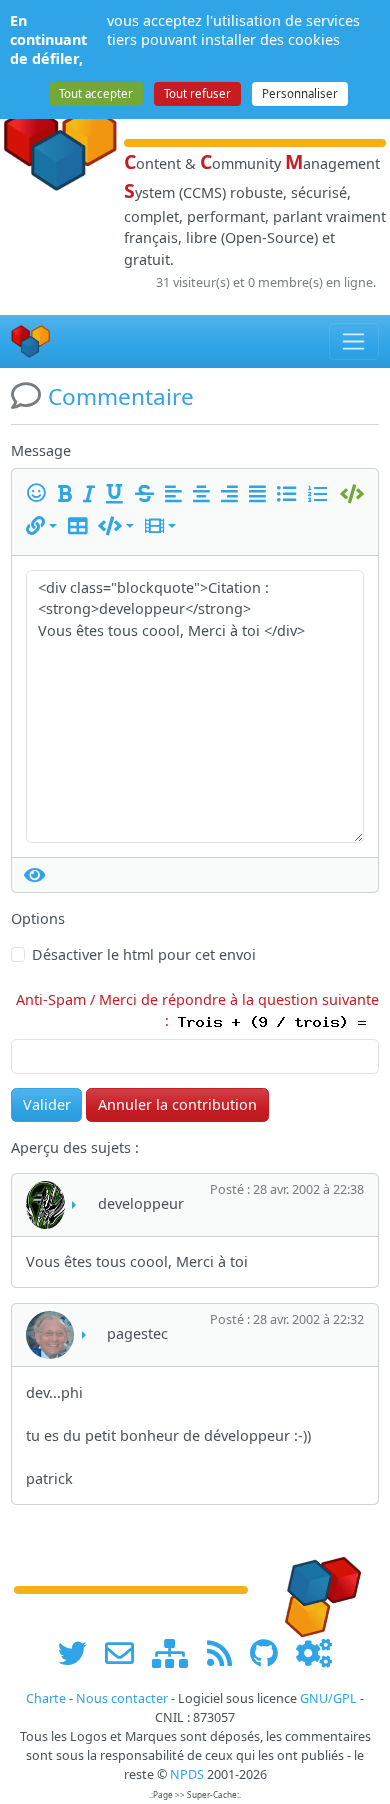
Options (38, 918)
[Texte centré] (205, 494)
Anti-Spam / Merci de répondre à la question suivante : (197, 1010)
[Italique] (92, 494)
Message (41, 450)
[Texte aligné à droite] (233, 494)
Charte (46, 1698)
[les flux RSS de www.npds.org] (226, 1652)
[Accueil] (31, 341)
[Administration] (314, 1652)
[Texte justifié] (261, 494)
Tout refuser (197, 93)
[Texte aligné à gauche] (177, 494)
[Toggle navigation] (354, 341)
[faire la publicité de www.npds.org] (126, 1652)
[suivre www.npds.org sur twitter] (79, 1652)
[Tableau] (81, 526)
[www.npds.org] (316, 1588)
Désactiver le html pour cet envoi (144, 954)
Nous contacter (122, 1698)
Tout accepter (96, 93)
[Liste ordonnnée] (321, 494)
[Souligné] (118, 494)
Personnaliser (300, 93)
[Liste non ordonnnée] (290, 494)
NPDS (187, 1774)
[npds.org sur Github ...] (271, 1652)
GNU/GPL (328, 1698)
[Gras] (68, 494)
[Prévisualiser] (35, 875)
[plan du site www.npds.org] (177, 1652)
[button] (41, 526)
